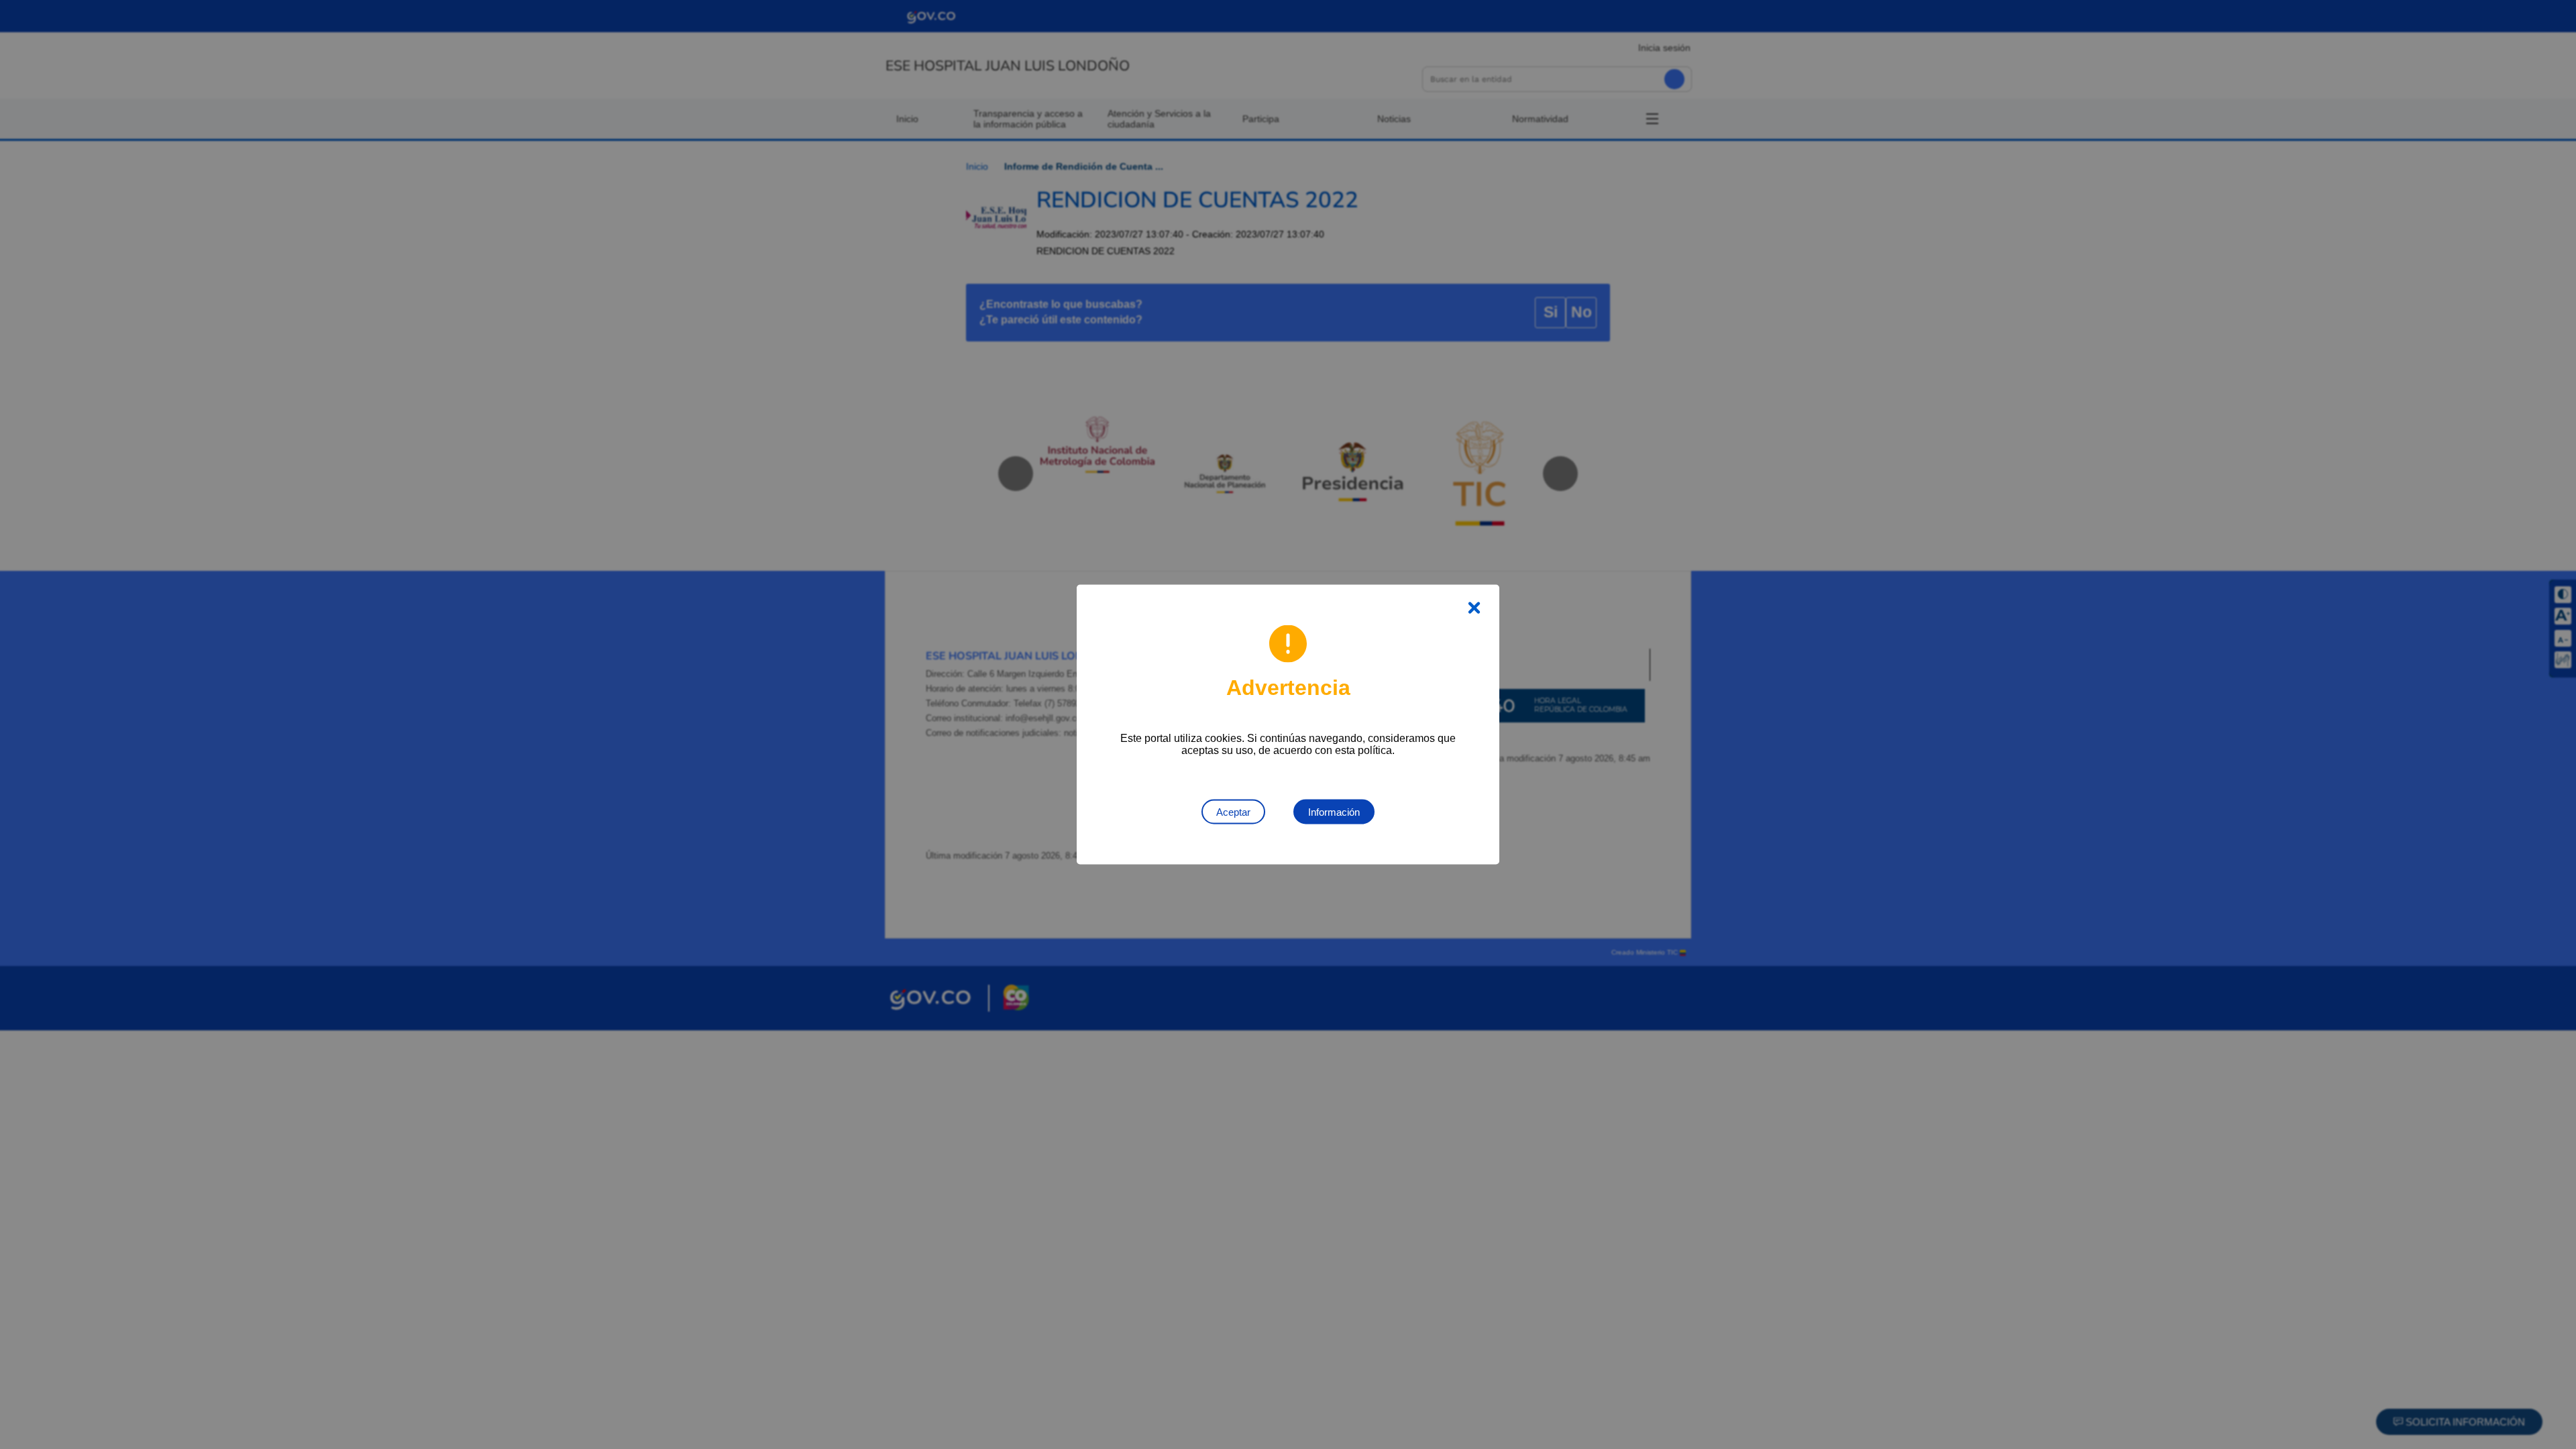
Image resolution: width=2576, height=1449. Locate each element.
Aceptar (1233, 812)
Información (1334, 812)
